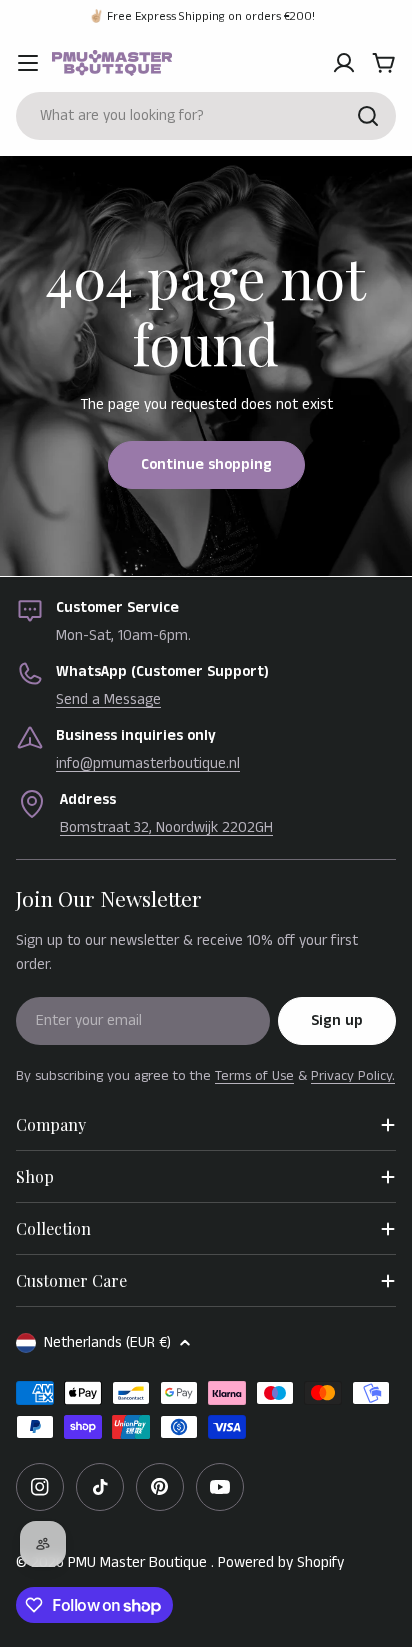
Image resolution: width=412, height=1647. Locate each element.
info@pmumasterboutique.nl (148, 763)
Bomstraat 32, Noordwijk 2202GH (166, 827)
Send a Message (108, 699)
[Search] (368, 116)
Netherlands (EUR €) (107, 1342)
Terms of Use (254, 1076)
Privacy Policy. (353, 1076)
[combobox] (206, 116)
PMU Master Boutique (139, 1562)
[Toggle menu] (28, 63)
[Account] (344, 63)
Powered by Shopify (281, 1562)
